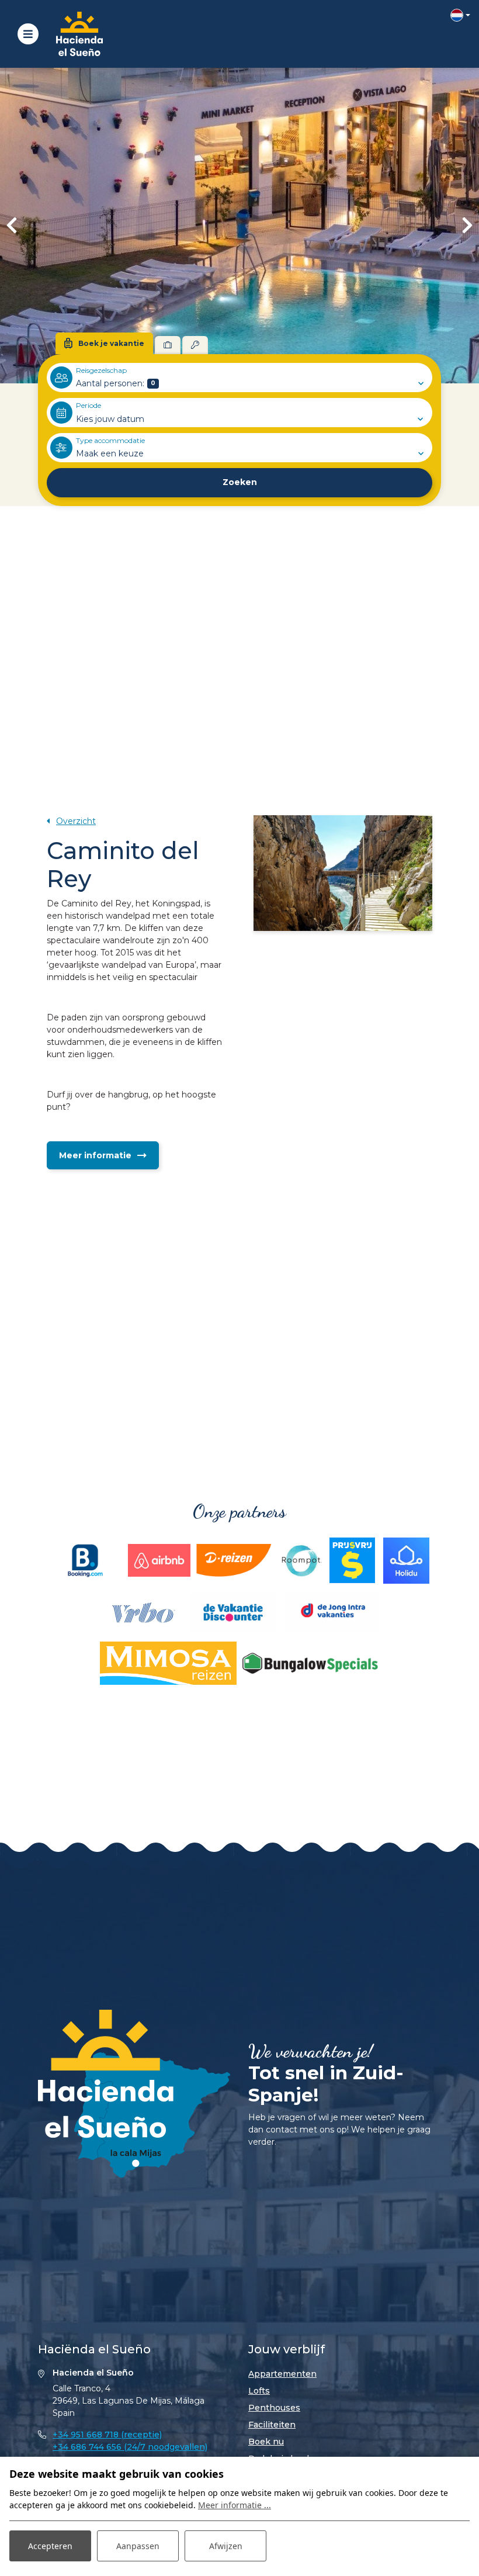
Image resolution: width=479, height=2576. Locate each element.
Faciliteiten (272, 2425)
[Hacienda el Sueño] (79, 34)
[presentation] (12, 226)
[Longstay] (168, 345)
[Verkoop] (195, 345)
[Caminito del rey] (343, 873)
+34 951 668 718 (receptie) (107, 2435)
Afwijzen (226, 2546)
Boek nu (266, 2442)
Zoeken (240, 482)
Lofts (259, 2391)
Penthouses (274, 2408)
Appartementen (282, 2374)
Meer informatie (95, 1155)
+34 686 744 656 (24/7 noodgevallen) (130, 2447)
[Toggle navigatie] (28, 34)
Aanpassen (138, 2546)
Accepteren (50, 2546)
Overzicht (76, 821)
